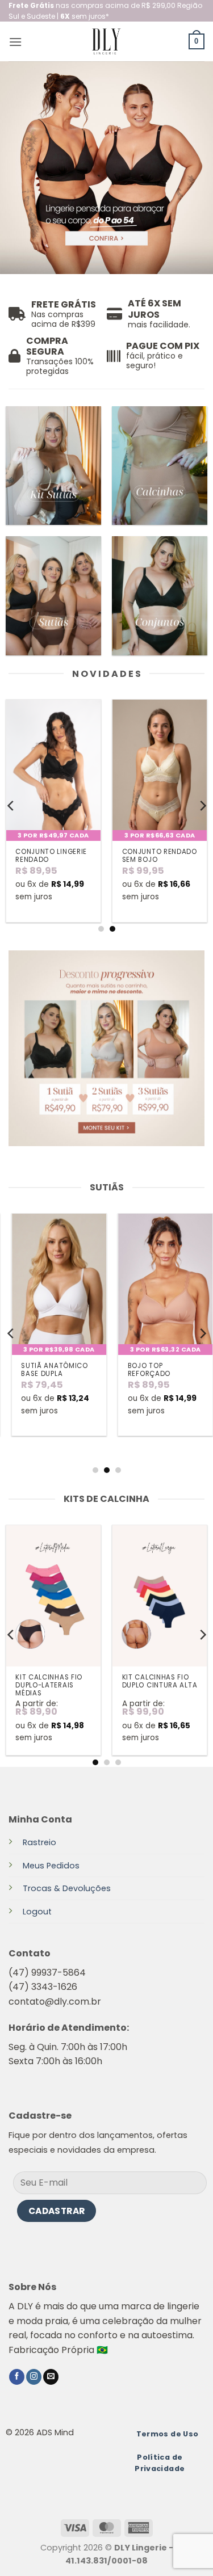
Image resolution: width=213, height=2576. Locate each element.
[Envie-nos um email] (51, 2377)
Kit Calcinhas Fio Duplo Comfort (156, 1681)
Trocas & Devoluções (67, 1888)
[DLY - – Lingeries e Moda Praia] (107, 41)
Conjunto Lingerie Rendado (51, 856)
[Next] (202, 806)
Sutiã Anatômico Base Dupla (49, 1370)
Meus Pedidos (51, 1866)
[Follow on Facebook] (17, 2377)
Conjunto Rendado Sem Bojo (160, 856)
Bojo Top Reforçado (143, 1370)
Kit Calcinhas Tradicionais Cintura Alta (42, 1685)
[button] (15, 42)
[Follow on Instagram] (34, 2377)
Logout (37, 1912)
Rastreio (39, 1842)
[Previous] (11, 806)
